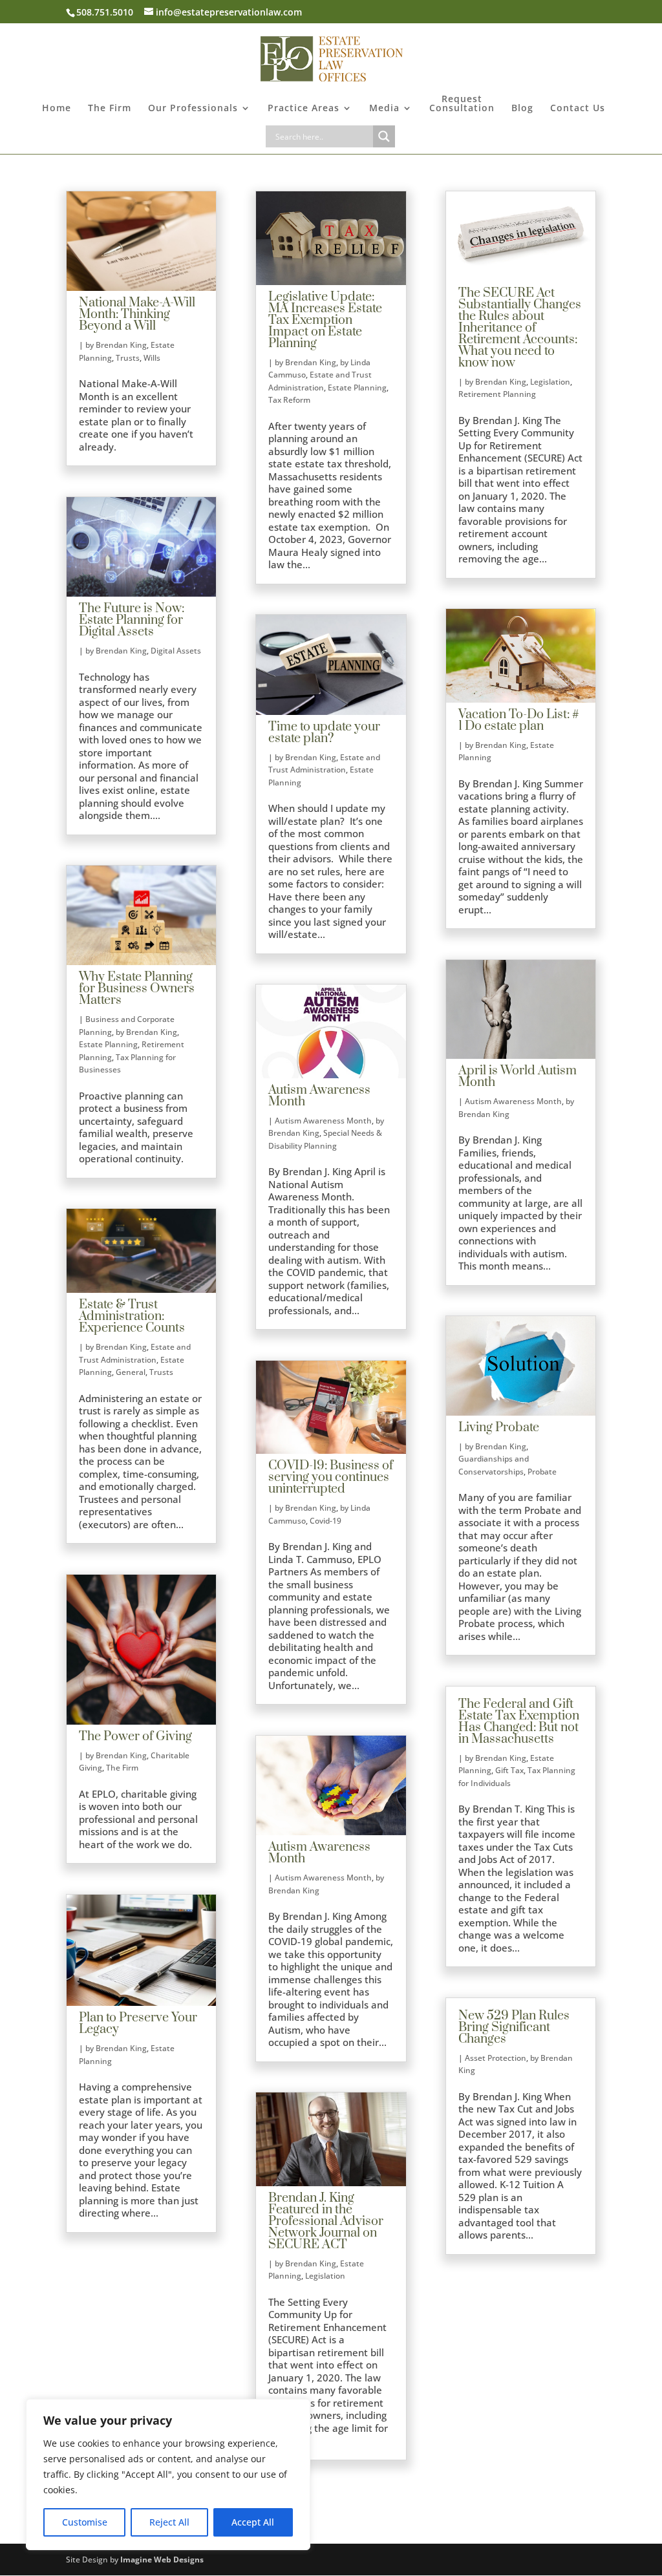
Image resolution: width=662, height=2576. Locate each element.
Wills (152, 358)
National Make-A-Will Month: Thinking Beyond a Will (137, 314)
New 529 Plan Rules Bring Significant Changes (514, 2028)
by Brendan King (116, 345)
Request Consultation (462, 104)
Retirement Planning (497, 394)
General (131, 1372)
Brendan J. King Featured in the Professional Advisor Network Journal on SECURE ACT (326, 2221)
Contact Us (578, 109)
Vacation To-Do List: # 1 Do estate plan (519, 720)
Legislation (325, 2276)
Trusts (128, 358)
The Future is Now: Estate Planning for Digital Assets (132, 620)
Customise (85, 2522)
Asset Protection (496, 2058)
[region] (168, 2475)
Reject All (169, 2522)
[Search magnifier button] (384, 136)
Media (384, 109)
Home (57, 109)
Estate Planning (108, 1044)
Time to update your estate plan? (324, 733)
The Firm (110, 109)
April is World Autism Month (518, 1077)
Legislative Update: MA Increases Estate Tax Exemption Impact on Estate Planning (325, 320)
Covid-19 (326, 1521)
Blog (522, 109)
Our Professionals (193, 109)
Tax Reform (289, 400)
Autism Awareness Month (319, 1096)
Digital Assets (176, 651)
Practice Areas (304, 109)
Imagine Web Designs (162, 2560)
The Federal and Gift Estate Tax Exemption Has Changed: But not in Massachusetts (519, 1722)
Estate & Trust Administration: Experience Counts (132, 1316)
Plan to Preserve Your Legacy (138, 2024)
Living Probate (499, 1428)
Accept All (253, 2522)
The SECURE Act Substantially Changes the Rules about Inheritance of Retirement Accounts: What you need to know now (520, 328)
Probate (542, 1472)
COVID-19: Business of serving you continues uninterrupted (331, 1477)
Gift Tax (509, 1770)
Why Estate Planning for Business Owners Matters (137, 989)
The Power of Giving (135, 1737)
